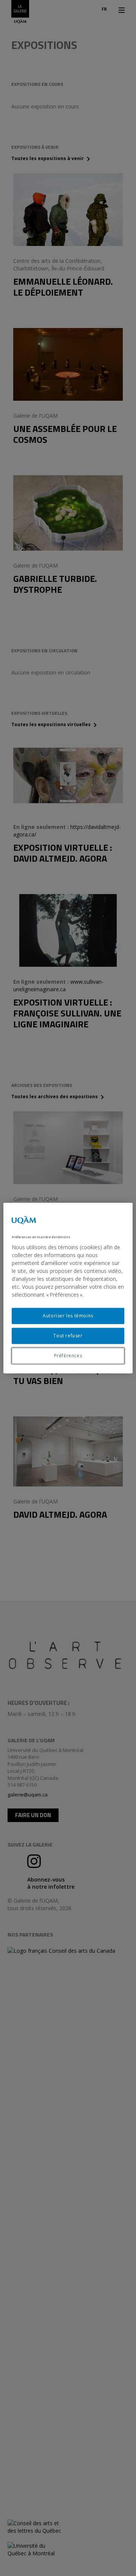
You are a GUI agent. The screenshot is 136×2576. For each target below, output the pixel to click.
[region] (68, 1288)
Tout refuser (68, 1336)
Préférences (68, 1356)
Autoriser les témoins (68, 1316)
